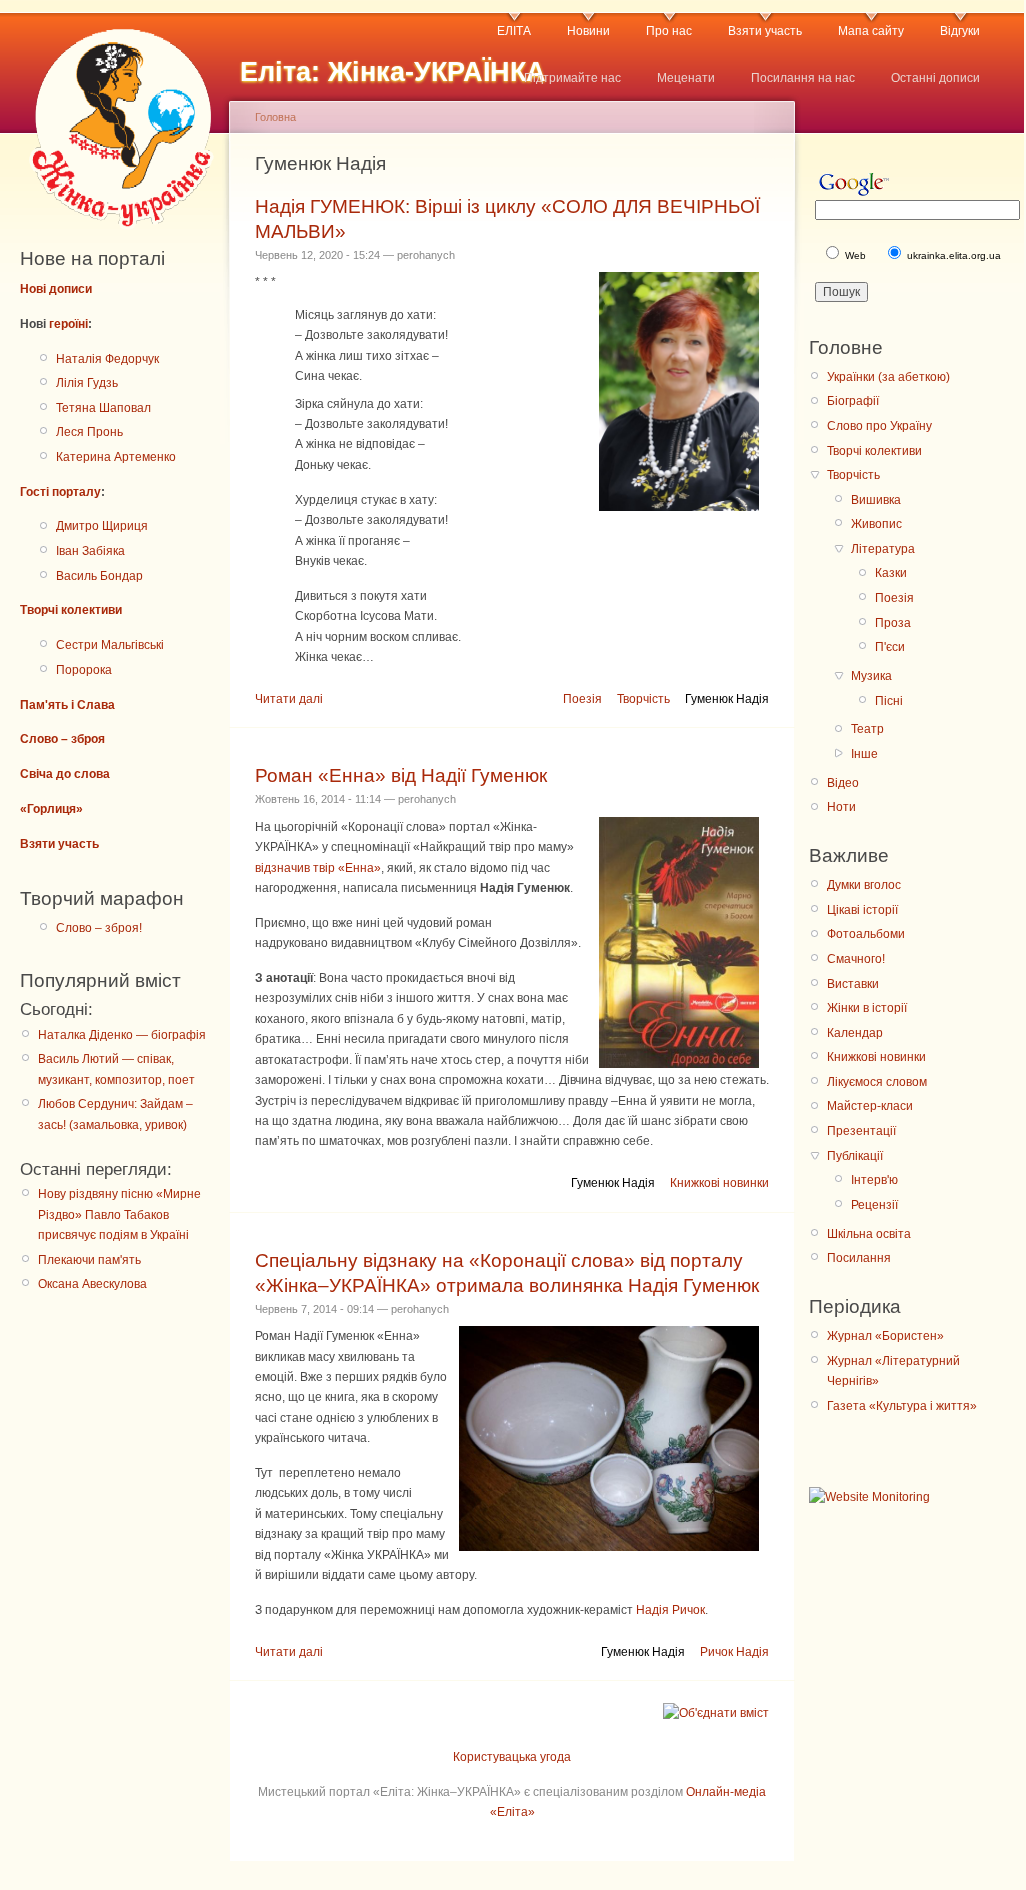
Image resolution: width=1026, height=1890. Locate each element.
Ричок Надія (734, 1652)
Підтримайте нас (572, 78)
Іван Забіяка (90, 551)
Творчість (643, 699)
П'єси (890, 647)
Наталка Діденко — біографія (122, 1035)
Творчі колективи (71, 610)
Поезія (582, 699)
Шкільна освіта (869, 1234)
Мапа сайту (871, 31)
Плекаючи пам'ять (89, 1260)
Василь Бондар (99, 576)
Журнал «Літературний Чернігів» (893, 1371)
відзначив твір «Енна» (318, 868)
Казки (891, 573)
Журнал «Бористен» (885, 1336)
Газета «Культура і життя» (902, 1406)
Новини (588, 31)
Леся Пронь (89, 432)
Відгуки (960, 31)
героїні (68, 324)
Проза (893, 623)
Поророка (84, 670)
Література (883, 549)
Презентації (861, 1131)
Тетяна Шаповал (103, 408)
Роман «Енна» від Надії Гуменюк (401, 775)
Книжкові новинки (719, 1183)
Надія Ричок (670, 1610)
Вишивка (876, 500)
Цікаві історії (862, 910)
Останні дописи (935, 78)
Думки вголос (864, 885)
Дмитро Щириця (102, 526)
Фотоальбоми (866, 934)
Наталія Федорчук (107, 359)
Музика (871, 676)
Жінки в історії (867, 1008)
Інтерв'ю (874, 1180)
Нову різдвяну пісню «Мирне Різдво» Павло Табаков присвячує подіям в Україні (119, 1214)
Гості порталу (60, 492)
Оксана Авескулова (92, 1284)
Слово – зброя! (99, 928)
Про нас (669, 31)
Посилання (859, 1258)
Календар (855, 1033)
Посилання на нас (803, 78)
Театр (867, 729)
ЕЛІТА (514, 31)
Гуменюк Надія (727, 699)
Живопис (876, 524)
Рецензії (874, 1205)
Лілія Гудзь (87, 383)
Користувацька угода (512, 1757)
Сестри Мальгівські (110, 645)
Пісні (889, 701)
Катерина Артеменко (116, 457)
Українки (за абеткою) (888, 377)
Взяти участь (765, 31)
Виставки (853, 984)
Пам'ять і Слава (67, 705)
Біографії (853, 401)
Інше (864, 754)
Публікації (855, 1156)
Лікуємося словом (877, 1082)
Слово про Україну (879, 426)
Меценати (686, 78)
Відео (843, 783)
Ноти (841, 807)
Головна (275, 117)
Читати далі (289, 699)
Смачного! (856, 959)
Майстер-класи (870, 1106)
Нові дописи (56, 289)
